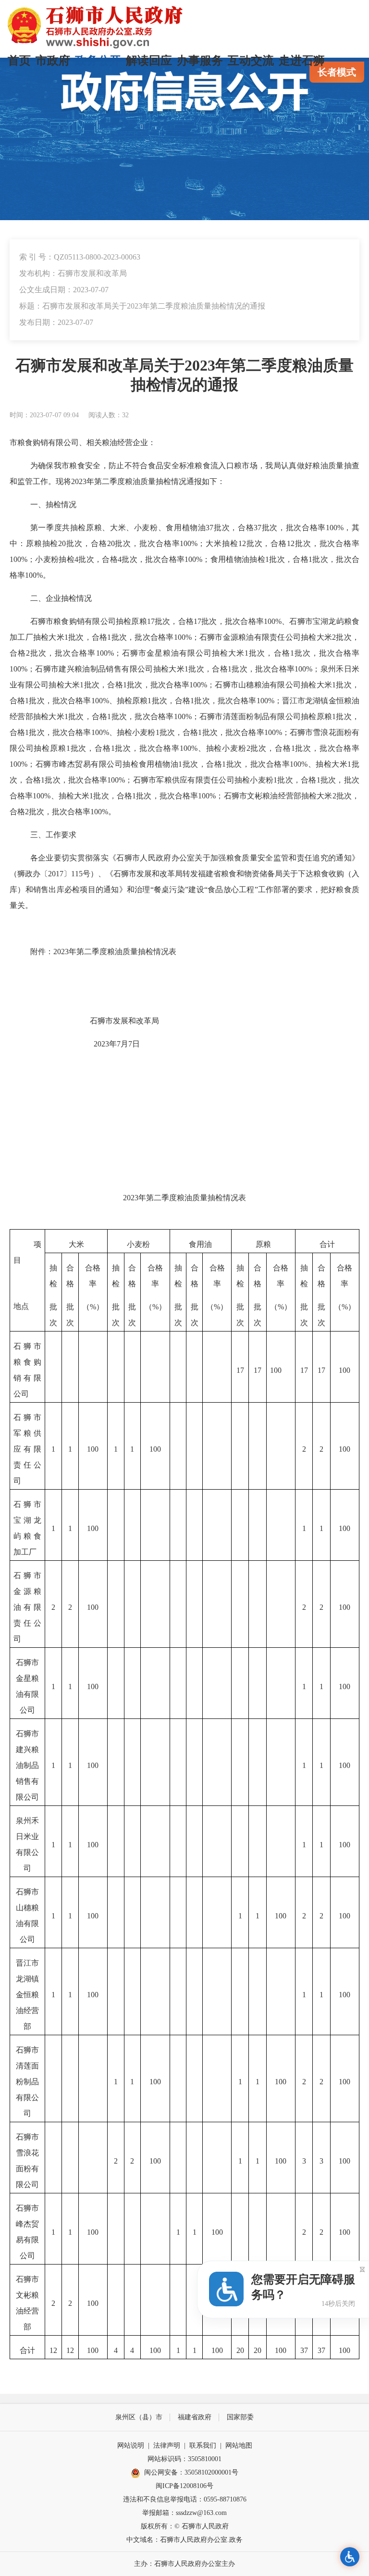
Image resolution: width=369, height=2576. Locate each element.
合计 (327, 1244)
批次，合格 (234, 528)
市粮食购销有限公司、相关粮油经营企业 (79, 442)
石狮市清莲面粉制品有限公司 (27, 2082)
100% (99, 812)
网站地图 (239, 2445)
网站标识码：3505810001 (184, 2459)
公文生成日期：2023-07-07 (64, 290)
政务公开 (98, 61)
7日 (134, 1044)
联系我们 (203, 2445)
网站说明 (131, 2445)
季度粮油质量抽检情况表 (134, 952)
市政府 (53, 61)
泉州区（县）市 (139, 2417)
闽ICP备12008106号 (184, 2486)
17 (151, 621)
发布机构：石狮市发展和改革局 (73, 273)
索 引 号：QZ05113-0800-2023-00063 (80, 257)
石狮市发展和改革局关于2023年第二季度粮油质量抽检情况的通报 (184, 375)
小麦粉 (138, 1244)
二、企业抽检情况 (61, 598)
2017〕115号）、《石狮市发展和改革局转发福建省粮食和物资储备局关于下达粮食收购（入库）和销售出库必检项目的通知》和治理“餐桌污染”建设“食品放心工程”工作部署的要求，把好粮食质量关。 (184, 890)
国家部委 (240, 2417)
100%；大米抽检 (209, 543)
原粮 (263, 1244)
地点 (21, 1306)
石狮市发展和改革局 (124, 1021)
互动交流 (251, 61)
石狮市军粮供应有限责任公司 (27, 1449)
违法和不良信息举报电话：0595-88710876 (185, 2499)
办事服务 (200, 61)
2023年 (105, 1044)
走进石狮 (302, 61)
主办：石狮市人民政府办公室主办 (184, 2564)
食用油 (200, 1244)
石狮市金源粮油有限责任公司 (27, 1607)
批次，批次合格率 (294, 528)
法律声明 (167, 2445)
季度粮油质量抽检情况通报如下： (167, 481)
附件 (38, 952)
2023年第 (86, 481)
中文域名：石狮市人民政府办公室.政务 (184, 2540)
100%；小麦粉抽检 (42, 559)
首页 (19, 61)
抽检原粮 (131, 621)
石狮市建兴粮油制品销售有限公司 (27, 1765)
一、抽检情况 (53, 504)
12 (242, 543)
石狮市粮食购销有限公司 (73, 621)
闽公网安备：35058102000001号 (191, 2472)
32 (125, 415)
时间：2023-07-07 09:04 (44, 415)
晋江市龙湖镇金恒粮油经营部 (27, 1995)
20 (62, 543)
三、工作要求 (53, 835)
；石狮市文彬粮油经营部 (258, 796)
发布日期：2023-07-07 (56, 322)
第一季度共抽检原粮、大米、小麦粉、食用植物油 (118, 528)
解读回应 (149, 61)
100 (276, 1370)
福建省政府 (195, 2417)
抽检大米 (317, 796)
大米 (76, 1244)
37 (209, 528)
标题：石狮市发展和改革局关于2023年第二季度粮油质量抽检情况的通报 (142, 306)
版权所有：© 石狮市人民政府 (185, 2526)
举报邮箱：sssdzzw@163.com (184, 2513)
